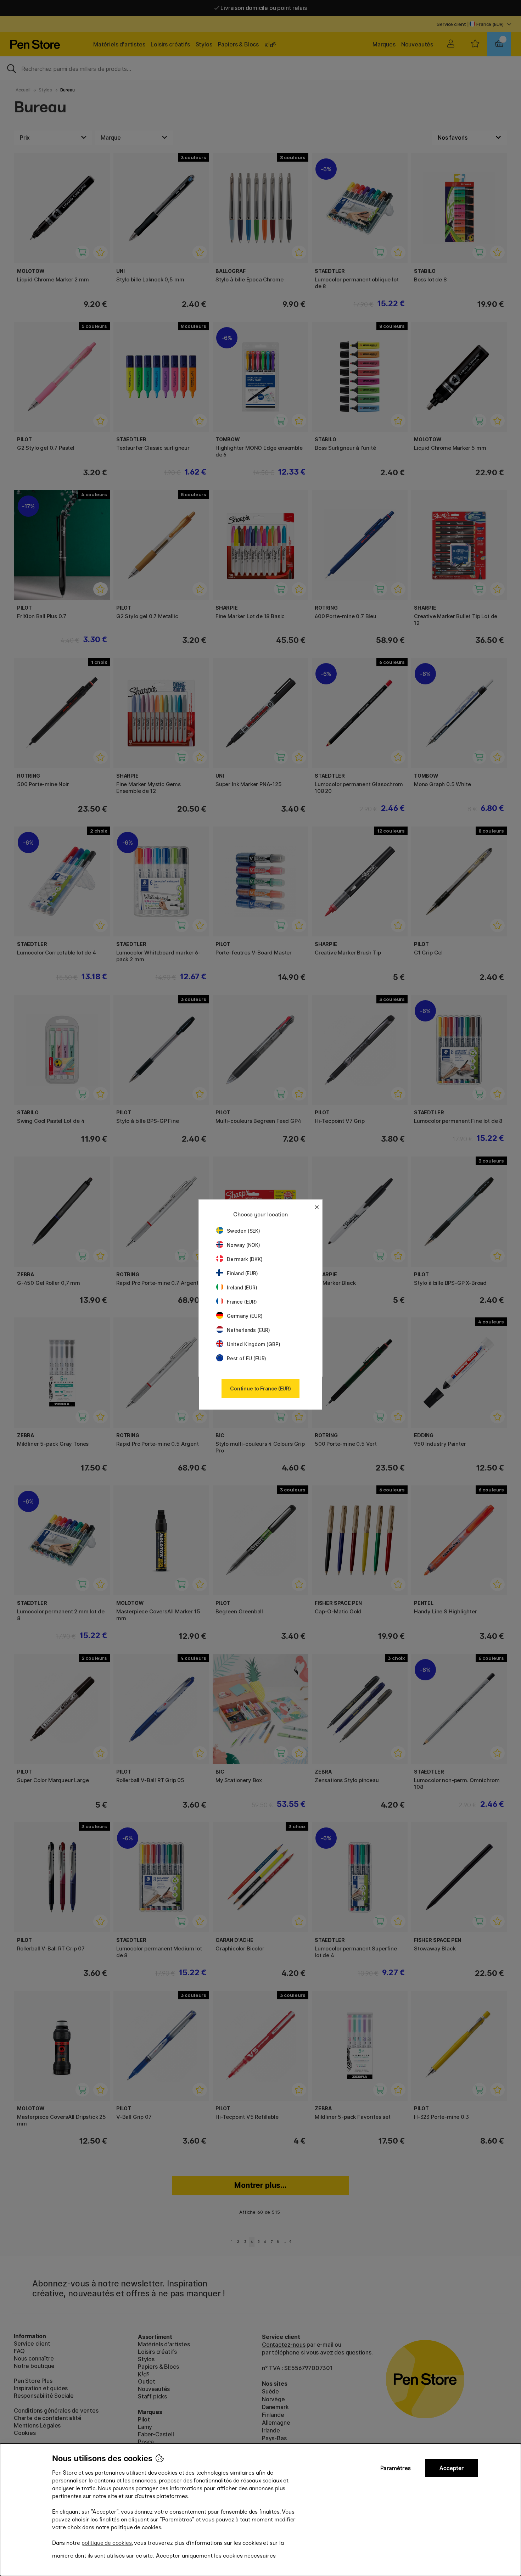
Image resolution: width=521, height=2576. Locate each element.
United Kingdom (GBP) (253, 1344)
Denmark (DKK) (245, 1259)
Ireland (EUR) (242, 1287)
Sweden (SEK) (243, 1231)
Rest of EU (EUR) (247, 1358)
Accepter (452, 2468)
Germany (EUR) (245, 1316)
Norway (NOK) (243, 1245)
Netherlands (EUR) (248, 1330)
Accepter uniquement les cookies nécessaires (216, 2556)
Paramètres (396, 2468)
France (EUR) (242, 1302)
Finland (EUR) (242, 1273)
